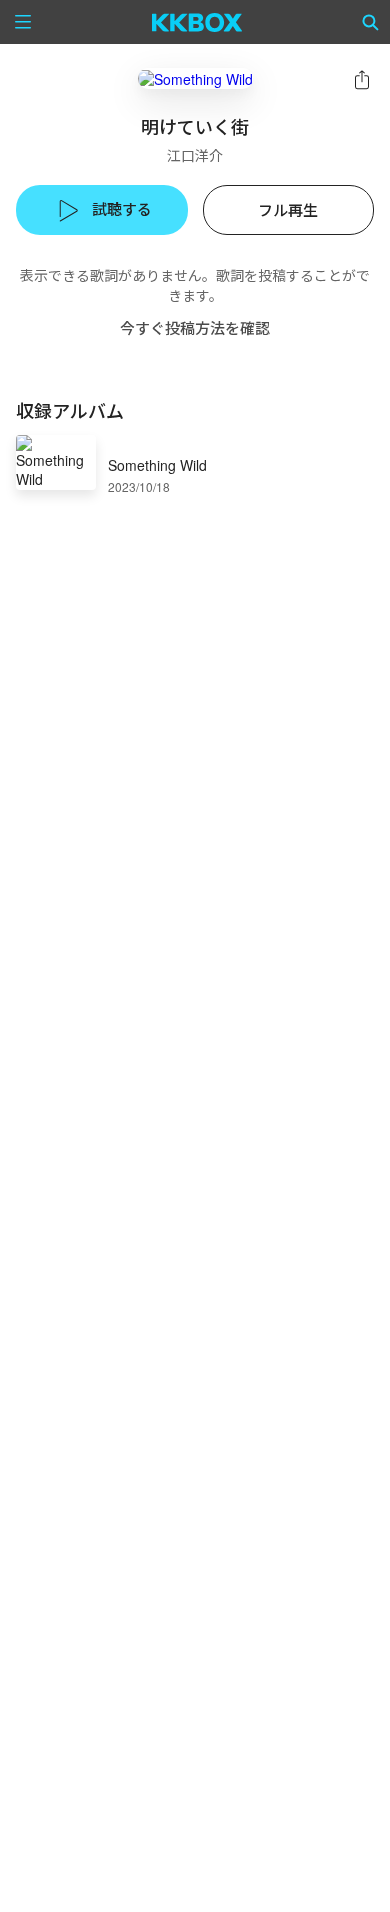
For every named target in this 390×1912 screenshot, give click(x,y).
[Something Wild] (195, 78)
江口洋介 (195, 155)
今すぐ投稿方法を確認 (195, 327)
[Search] (371, 22)
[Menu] (23, 22)
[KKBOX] (197, 22)
